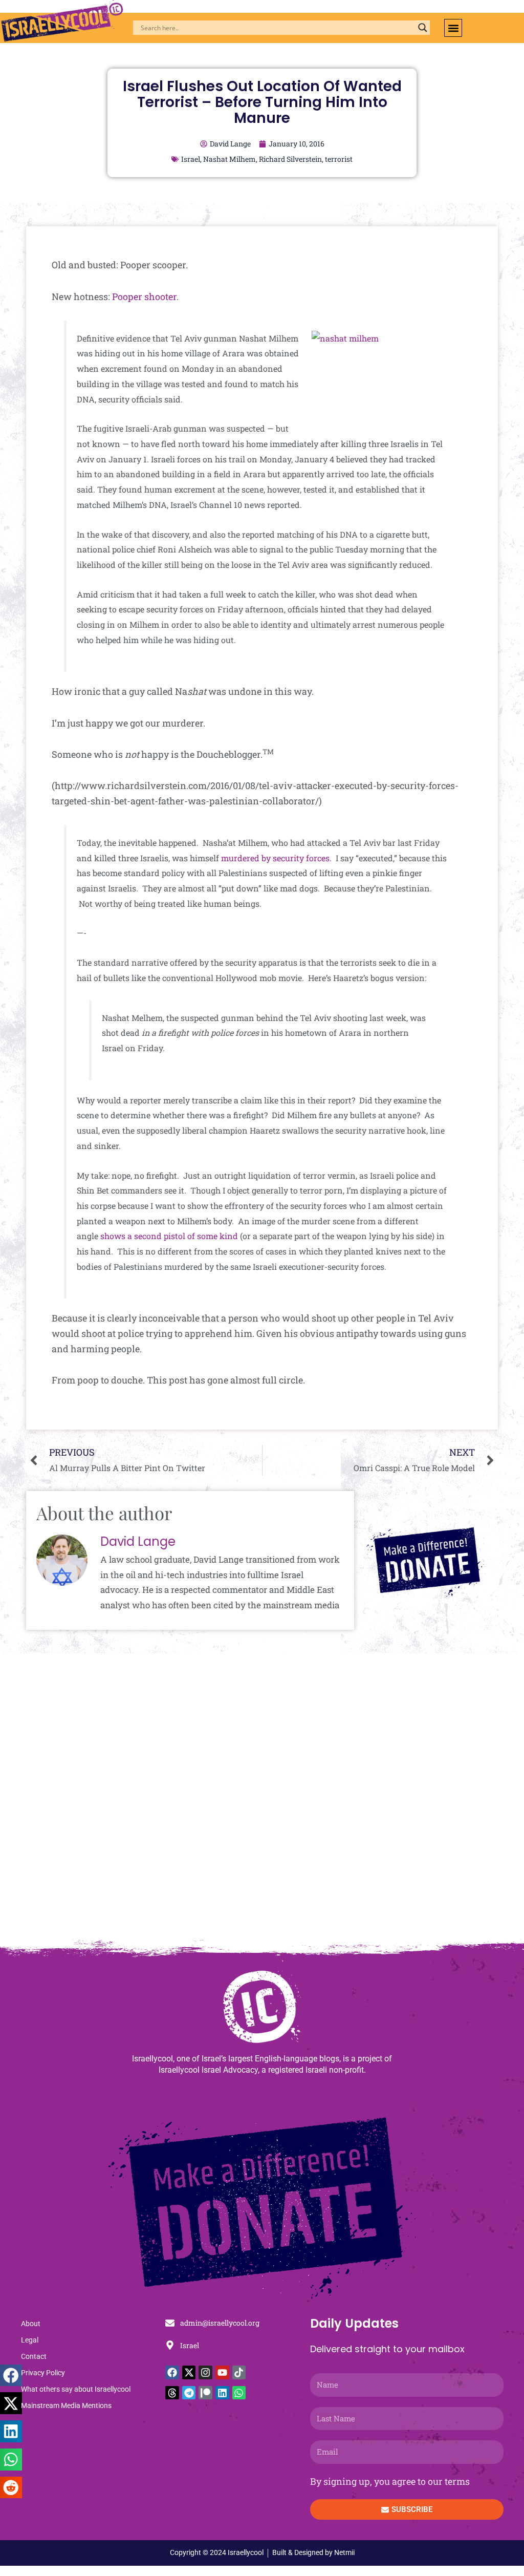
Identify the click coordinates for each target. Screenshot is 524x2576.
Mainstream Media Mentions (66, 2405)
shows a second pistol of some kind (169, 1236)
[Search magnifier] (423, 28)
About (31, 2324)
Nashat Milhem (230, 159)
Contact (34, 2356)
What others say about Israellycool (76, 2389)
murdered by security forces (275, 858)
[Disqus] (262, 1802)
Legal (30, 2340)
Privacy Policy (43, 2373)
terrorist (339, 159)
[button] (453, 28)
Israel (191, 159)
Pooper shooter (144, 296)
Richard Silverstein (290, 159)
